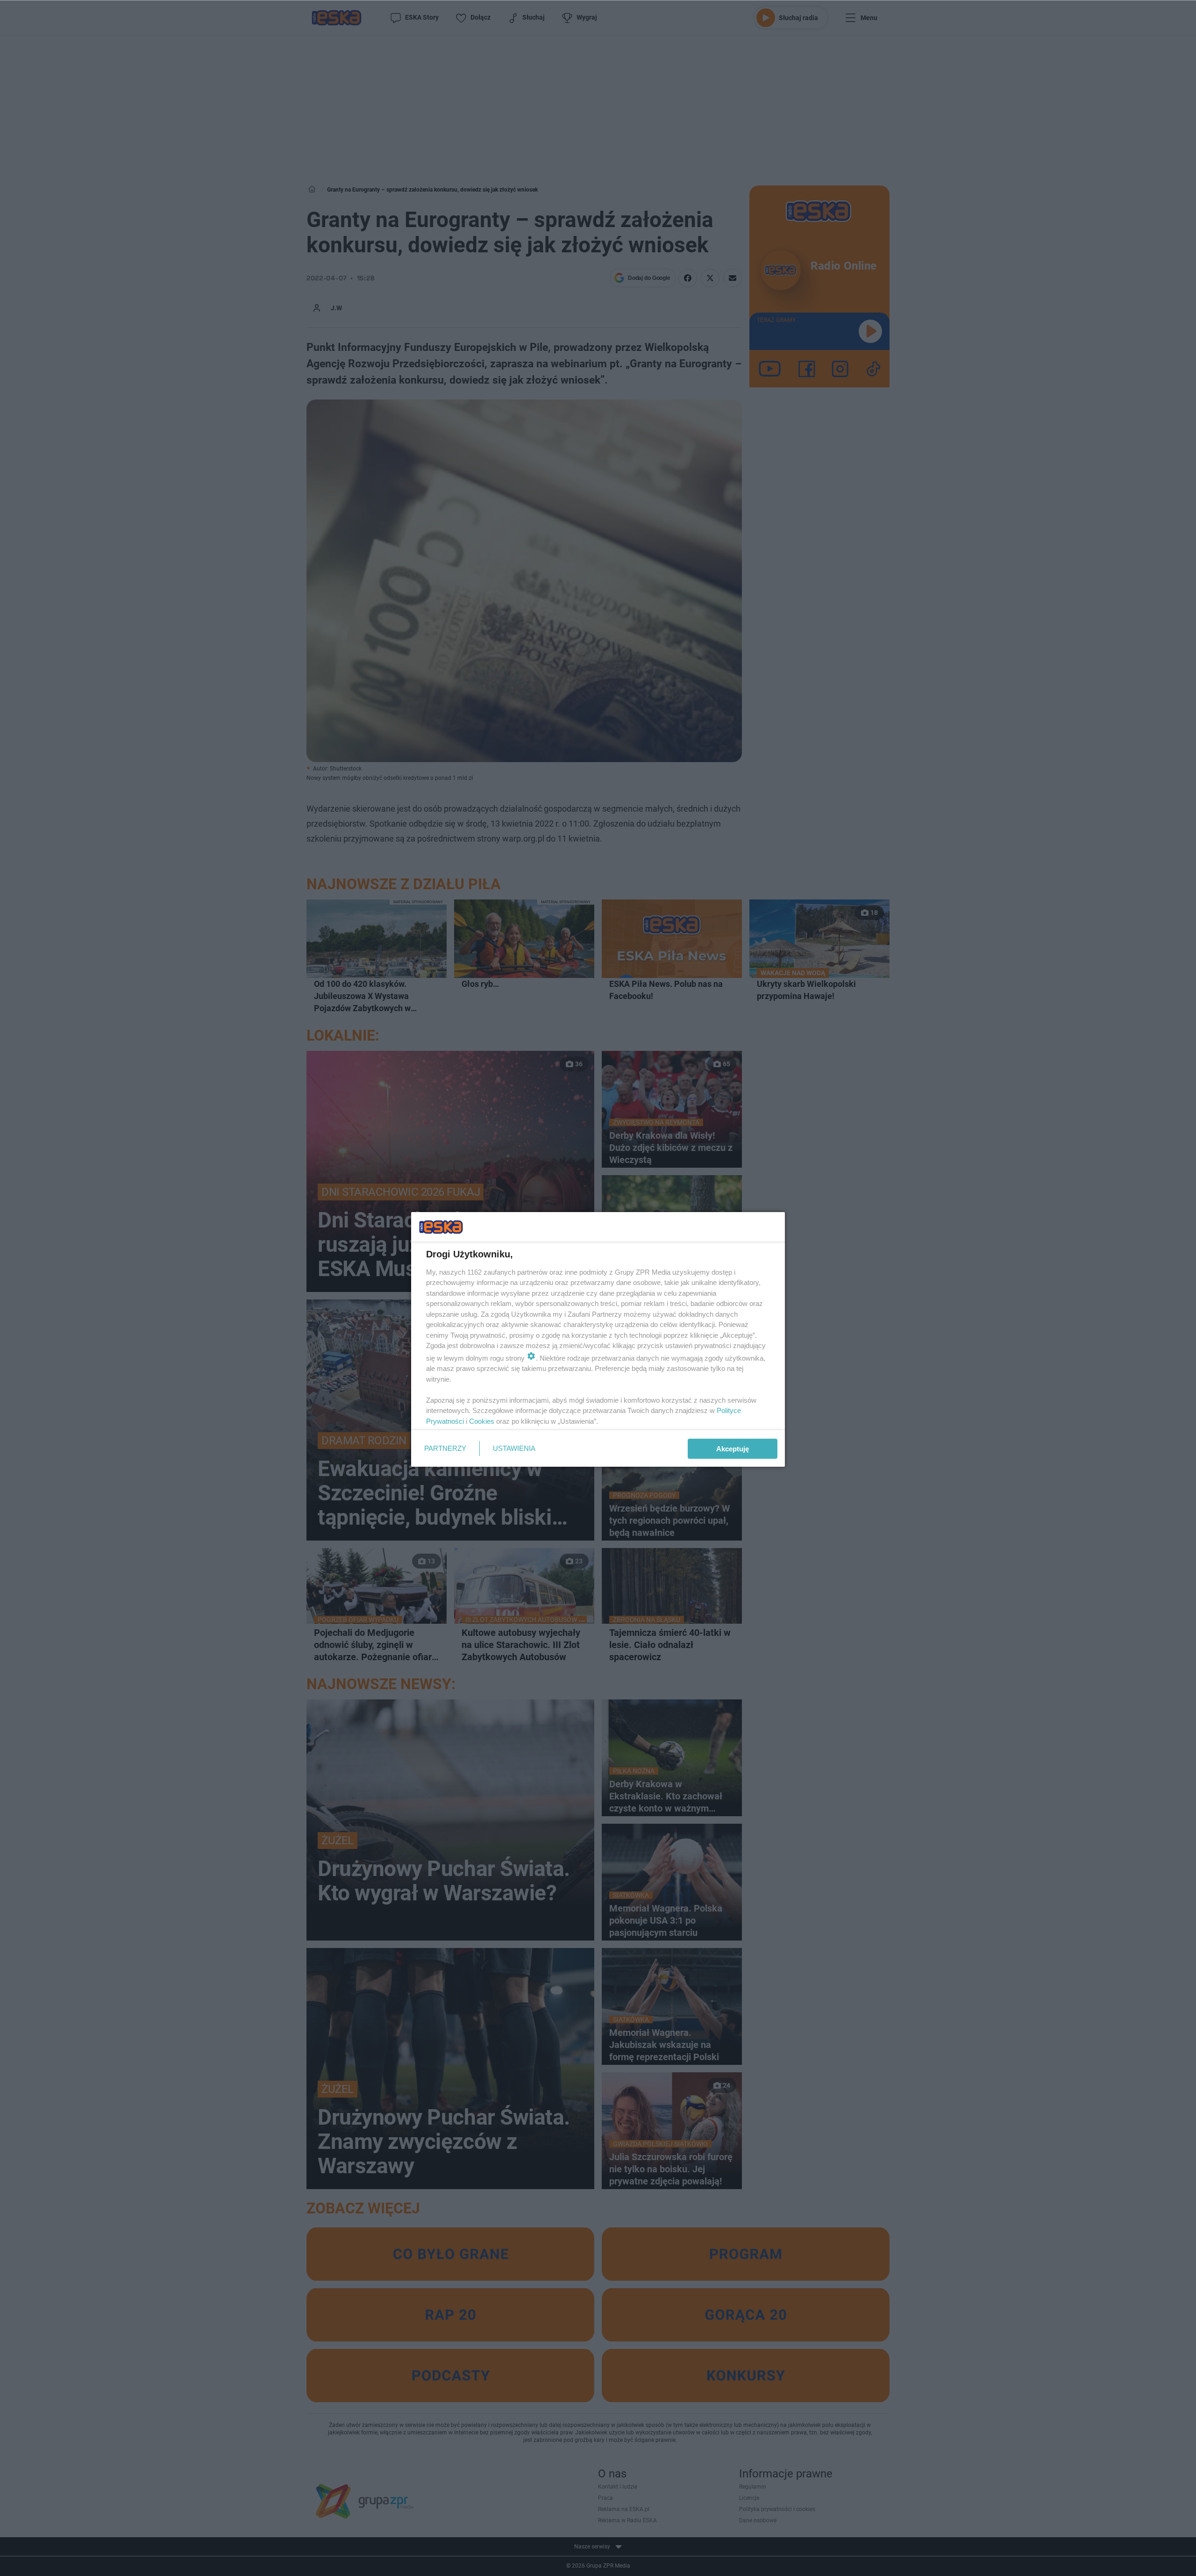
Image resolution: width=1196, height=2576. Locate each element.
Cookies (482, 1421)
